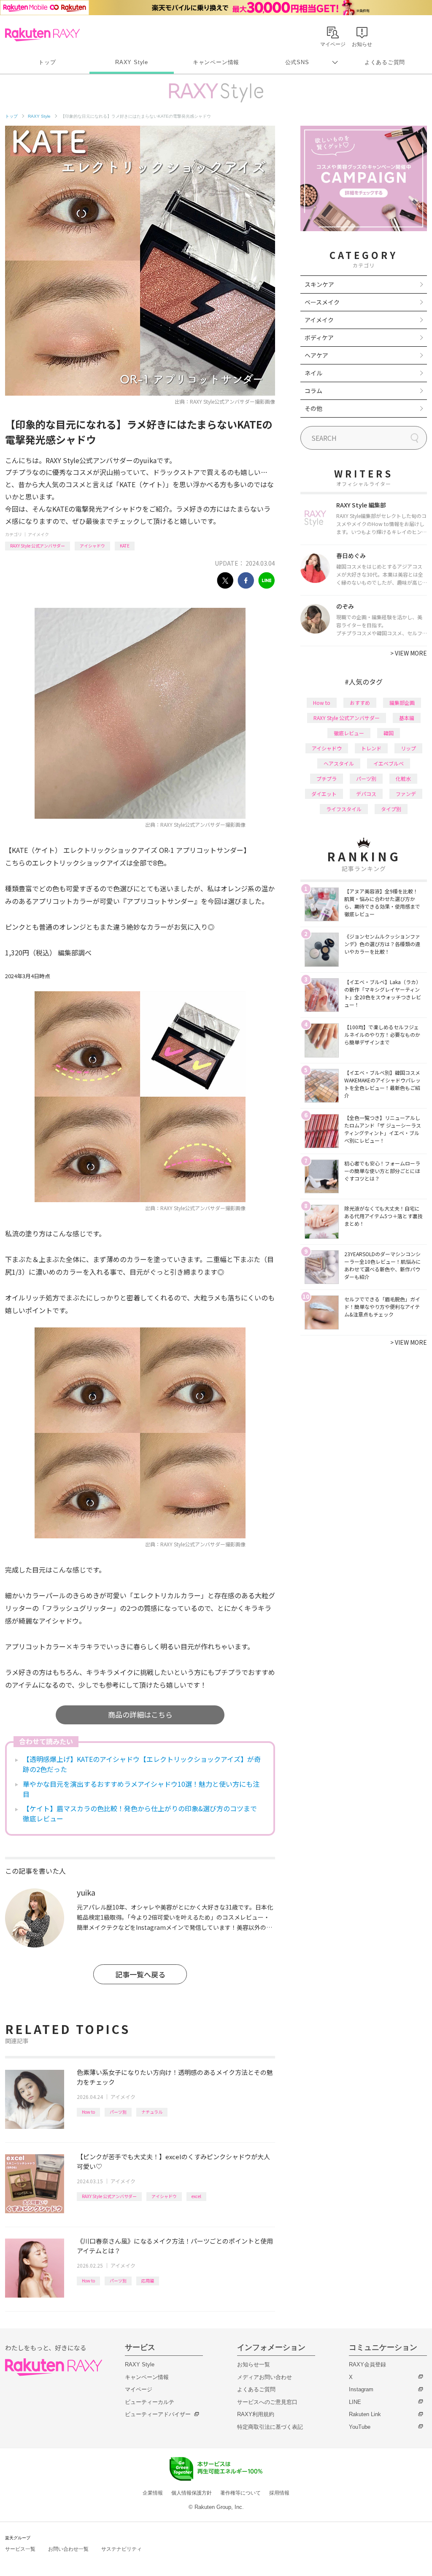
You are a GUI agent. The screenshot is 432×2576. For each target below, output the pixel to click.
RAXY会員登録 (367, 2364)
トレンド (371, 748)
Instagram (361, 2389)
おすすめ (360, 703)
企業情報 (153, 2493)
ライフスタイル (344, 809)
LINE (355, 2402)
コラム (313, 391)
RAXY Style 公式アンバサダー (38, 546)
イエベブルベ (389, 763)
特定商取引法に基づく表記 (270, 2427)
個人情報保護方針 (192, 2493)
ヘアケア (316, 355)
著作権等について (240, 2493)
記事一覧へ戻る (140, 1974)
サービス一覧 (20, 2549)
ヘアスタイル (339, 763)
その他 (313, 408)
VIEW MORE (409, 653)
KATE (125, 546)
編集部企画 (402, 703)
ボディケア (319, 337)
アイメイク (38, 534)
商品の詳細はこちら (140, 1714)
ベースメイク (322, 302)
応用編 (148, 2281)
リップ (408, 748)
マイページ (139, 2389)
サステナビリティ (121, 2549)
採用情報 (279, 2493)
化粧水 (403, 778)
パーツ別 (118, 2112)
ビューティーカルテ (150, 2402)
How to (88, 2112)
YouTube (360, 2427)
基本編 (407, 718)
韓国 (389, 733)
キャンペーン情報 (216, 62)
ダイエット (324, 794)
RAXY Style (132, 62)
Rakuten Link (365, 2414)
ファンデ (406, 794)
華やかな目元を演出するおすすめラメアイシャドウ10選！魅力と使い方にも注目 (141, 1789)
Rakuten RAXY (42, 35)
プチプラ (327, 778)
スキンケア (319, 284)
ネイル (313, 373)
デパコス (366, 794)
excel (196, 2196)
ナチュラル (152, 2112)
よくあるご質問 (385, 62)
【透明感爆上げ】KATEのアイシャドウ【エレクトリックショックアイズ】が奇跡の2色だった (142, 1764)
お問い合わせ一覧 (68, 2549)
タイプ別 (391, 809)
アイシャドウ (92, 546)
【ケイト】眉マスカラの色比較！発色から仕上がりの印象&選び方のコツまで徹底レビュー (140, 1813)
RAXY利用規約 (256, 2414)
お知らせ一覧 (254, 2364)
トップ (47, 62)
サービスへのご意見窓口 (267, 2402)
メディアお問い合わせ (265, 2377)
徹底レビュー (349, 733)
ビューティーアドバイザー (158, 2414)
